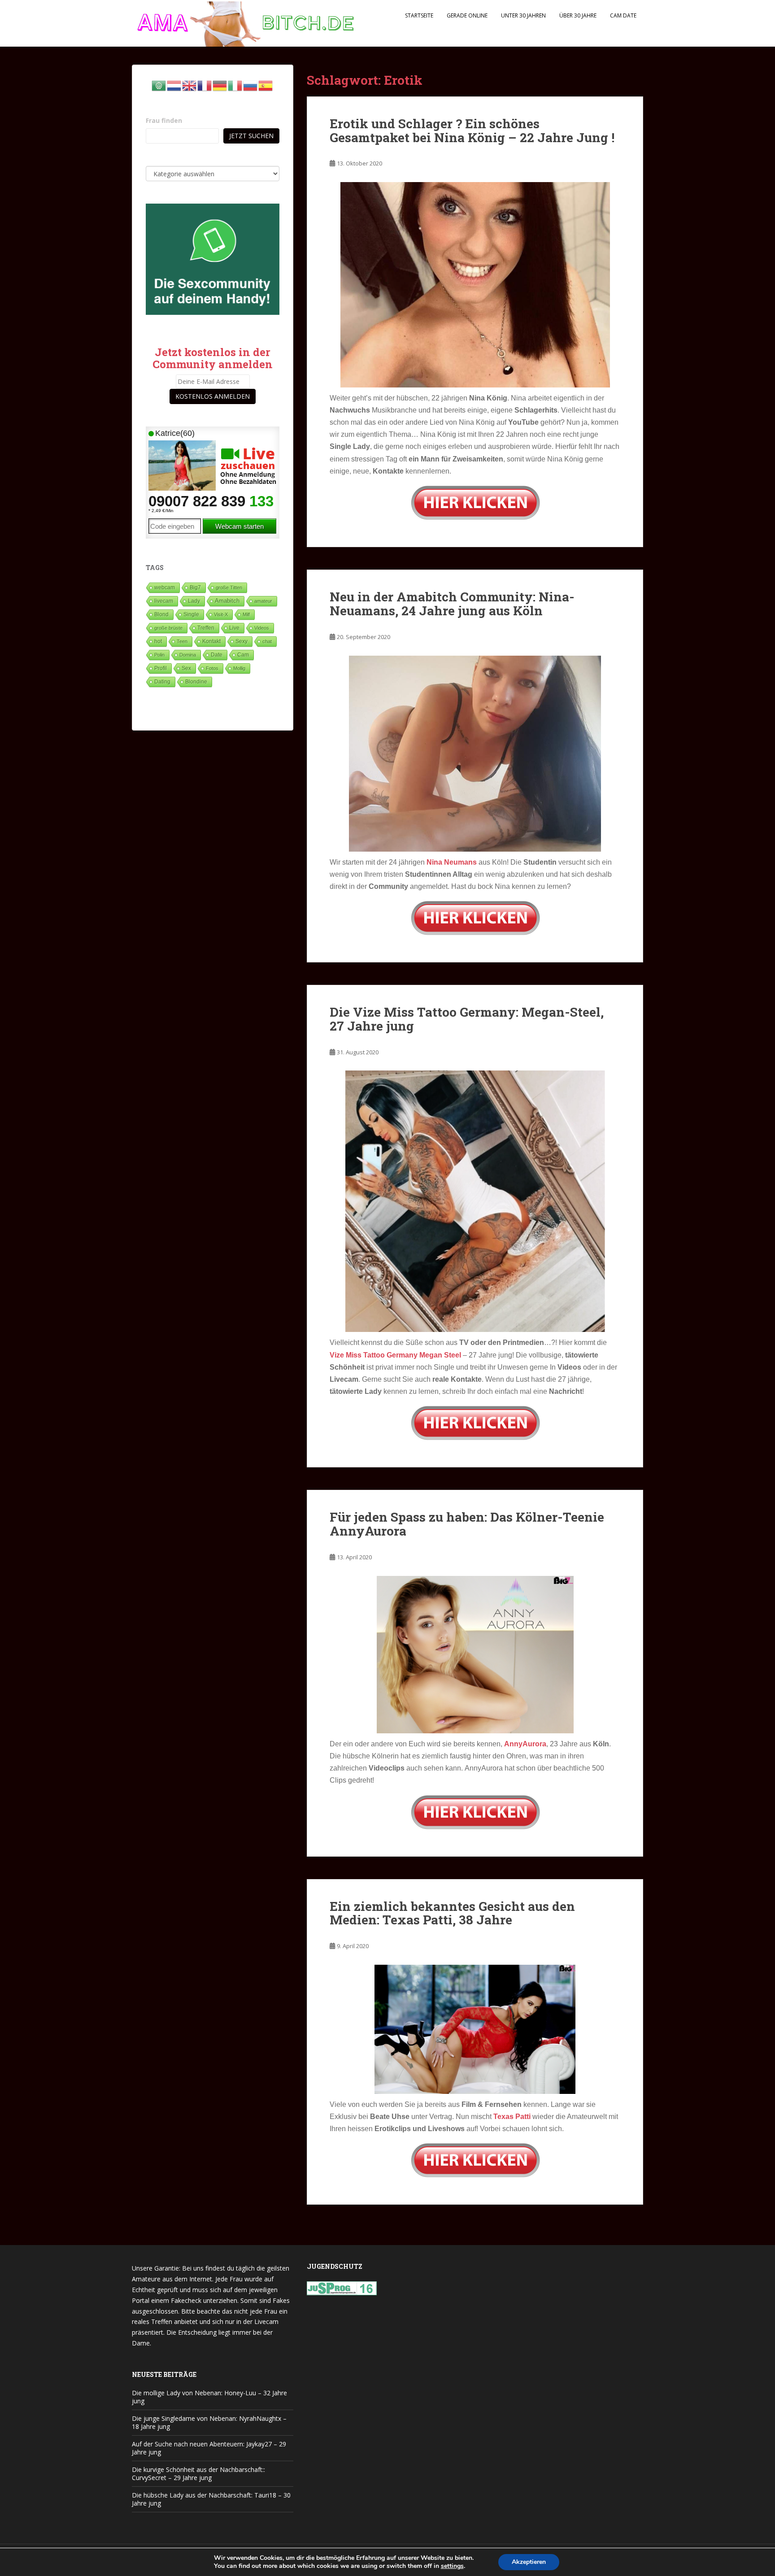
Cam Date (623, 15)
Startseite (419, 15)
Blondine (196, 681)
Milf (246, 614)
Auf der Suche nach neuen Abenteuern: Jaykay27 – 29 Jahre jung (209, 2448)
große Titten (229, 587)
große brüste (168, 628)
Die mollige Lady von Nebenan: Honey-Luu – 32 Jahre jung (209, 2397)
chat (267, 641)
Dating (162, 682)
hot (158, 641)
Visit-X (221, 614)
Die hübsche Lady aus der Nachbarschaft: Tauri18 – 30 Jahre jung (211, 2499)
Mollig (239, 668)
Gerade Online (467, 15)
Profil (161, 668)
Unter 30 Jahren (523, 15)
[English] (190, 85)
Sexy (242, 641)
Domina (188, 655)
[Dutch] (174, 85)
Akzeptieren (529, 2562)
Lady (194, 601)
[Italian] (235, 85)
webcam (165, 587)
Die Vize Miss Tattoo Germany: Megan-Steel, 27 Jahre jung (467, 1019)
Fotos (212, 668)
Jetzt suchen (251, 136)
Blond (161, 614)
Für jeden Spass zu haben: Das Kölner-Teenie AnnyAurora (467, 1524)
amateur (263, 601)
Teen (182, 641)
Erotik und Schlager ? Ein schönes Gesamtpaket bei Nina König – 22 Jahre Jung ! (472, 131)
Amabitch (227, 601)
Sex (186, 668)
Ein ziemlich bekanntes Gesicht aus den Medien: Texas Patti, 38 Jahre (452, 1913)
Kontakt (211, 641)
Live (234, 628)
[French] (205, 85)
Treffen (206, 628)
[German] (220, 85)
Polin (159, 655)
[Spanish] (266, 85)
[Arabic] (159, 85)
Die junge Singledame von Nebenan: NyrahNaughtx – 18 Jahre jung (209, 2422)
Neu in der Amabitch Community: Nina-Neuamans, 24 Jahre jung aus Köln (452, 604)
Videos (262, 628)
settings (452, 2566)
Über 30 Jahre (578, 15)
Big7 (195, 587)
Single (191, 614)
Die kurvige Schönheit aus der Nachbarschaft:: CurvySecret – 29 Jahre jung (198, 2474)
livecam (164, 601)
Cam (243, 655)
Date (217, 655)
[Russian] (251, 85)
